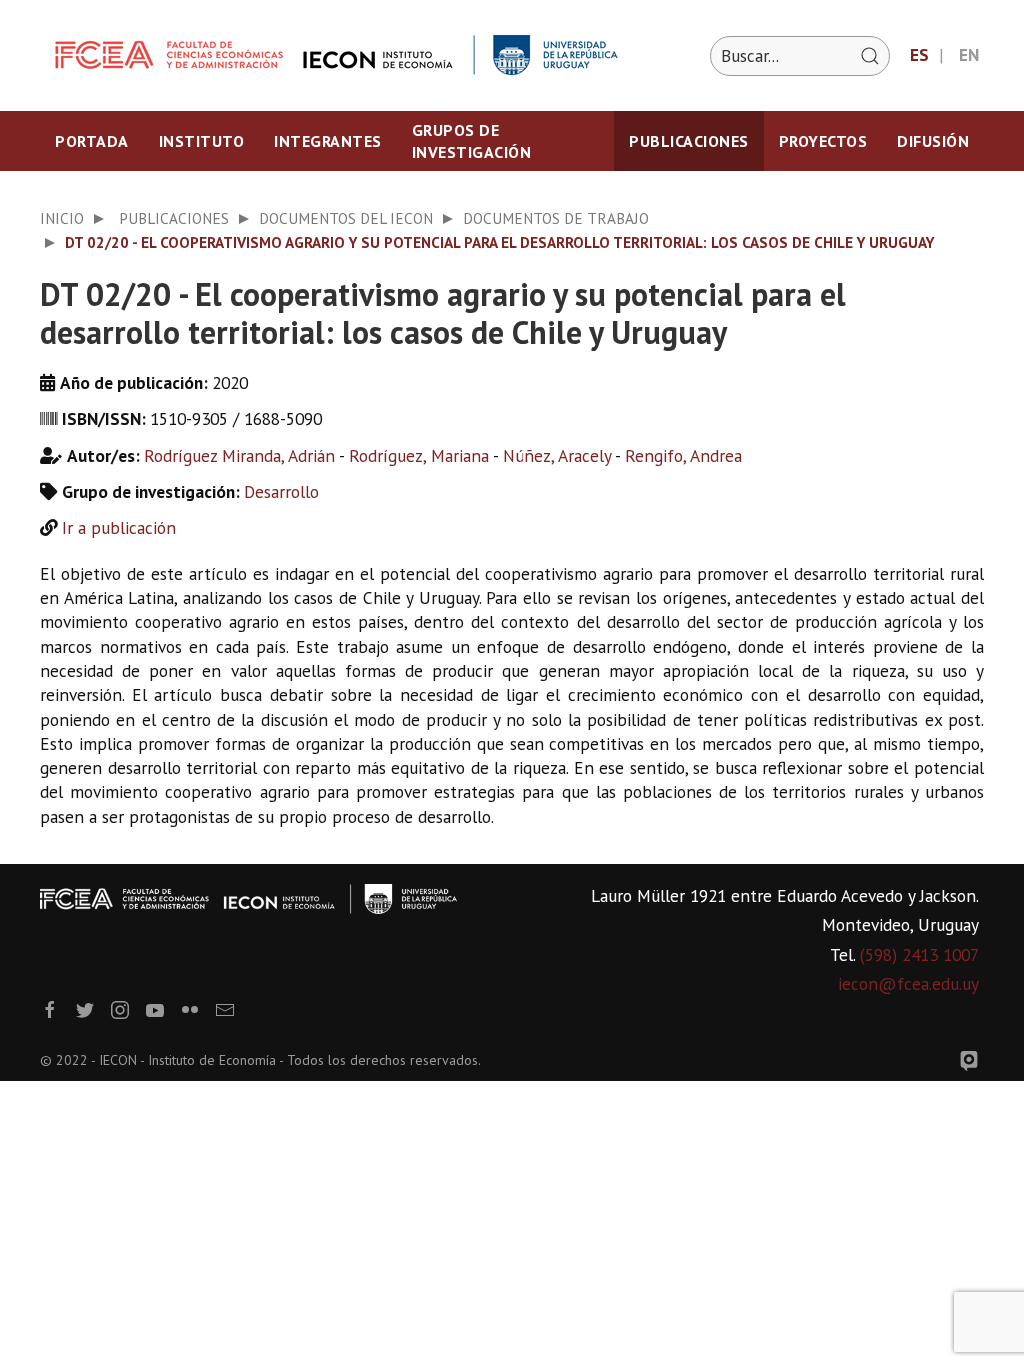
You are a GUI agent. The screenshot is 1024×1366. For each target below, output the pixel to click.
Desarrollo (281, 491)
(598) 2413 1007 (919, 954)
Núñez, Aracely (557, 455)
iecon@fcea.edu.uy (908, 983)
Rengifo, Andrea (683, 455)
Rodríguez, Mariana (419, 455)
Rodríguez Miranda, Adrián (239, 455)
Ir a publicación (119, 527)
